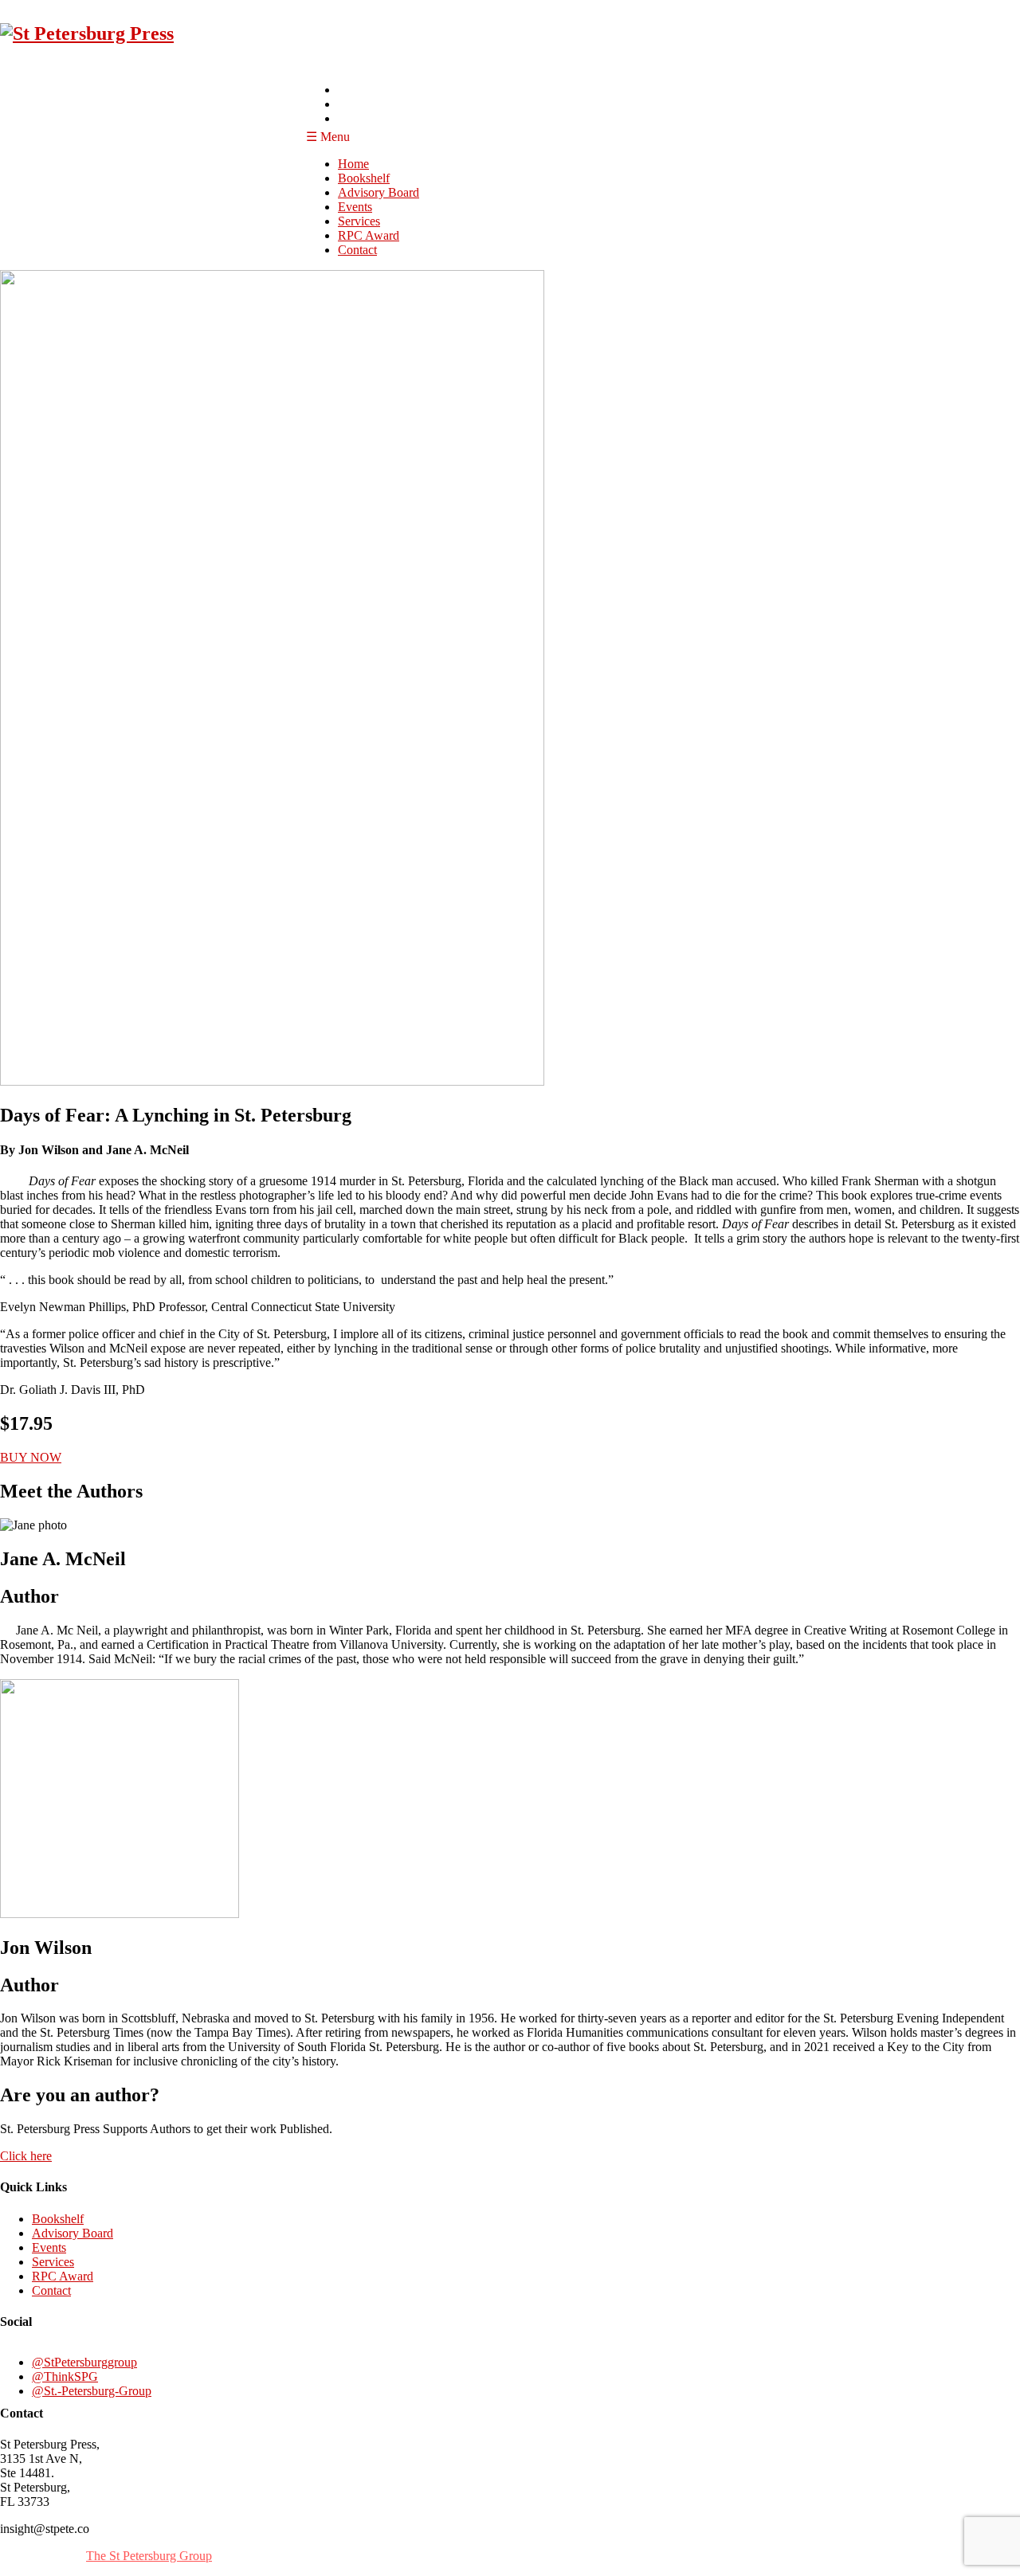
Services (359, 221)
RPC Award (369, 235)
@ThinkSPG (65, 2376)
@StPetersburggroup (84, 2362)
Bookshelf (364, 178)
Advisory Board (379, 192)
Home (353, 164)
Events (355, 207)
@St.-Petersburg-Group (92, 2391)
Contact (357, 250)
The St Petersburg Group (149, 2556)
